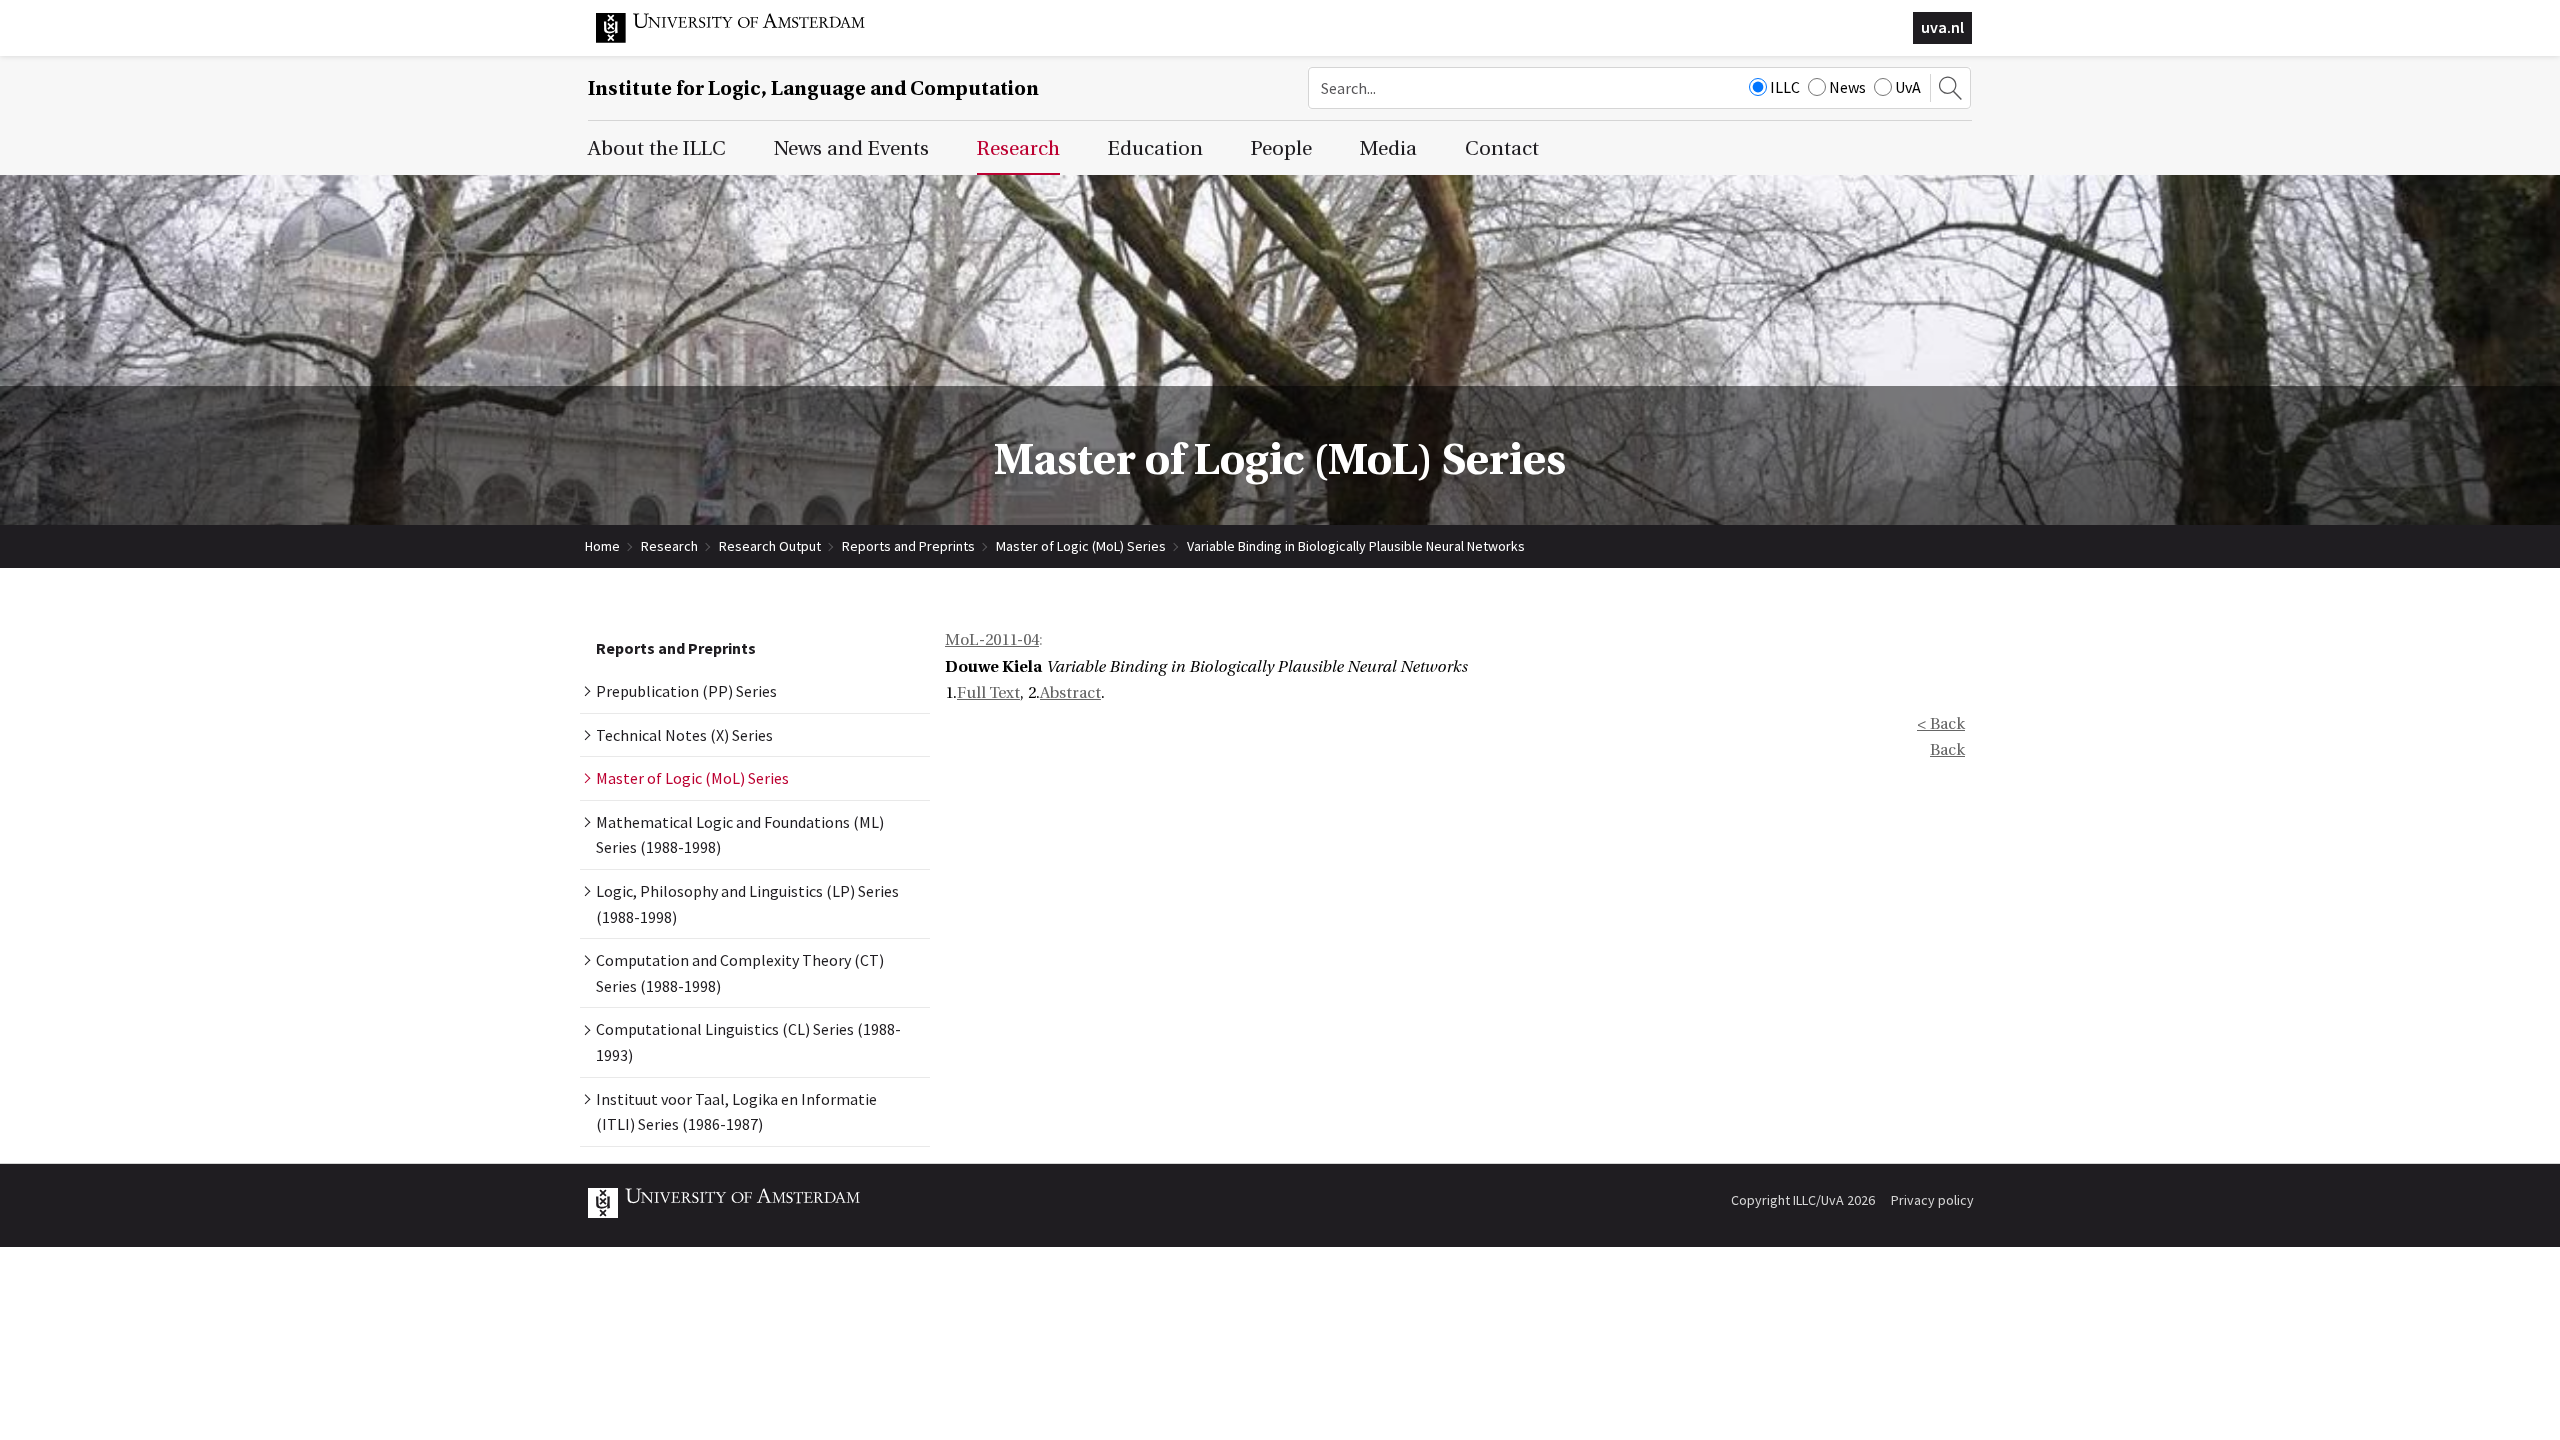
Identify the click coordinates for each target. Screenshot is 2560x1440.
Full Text (988, 693)
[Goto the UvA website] (746, 38)
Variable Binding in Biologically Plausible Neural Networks (1356, 546)
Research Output (770, 546)
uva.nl (1942, 27)
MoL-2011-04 (992, 640)
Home (602, 546)
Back (1947, 750)
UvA (1908, 87)
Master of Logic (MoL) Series (1081, 546)
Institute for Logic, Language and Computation (813, 88)
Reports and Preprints (908, 546)
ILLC (1785, 87)
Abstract (1070, 693)
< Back (1941, 724)
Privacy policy (1932, 1200)
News (1847, 87)
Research (669, 546)
